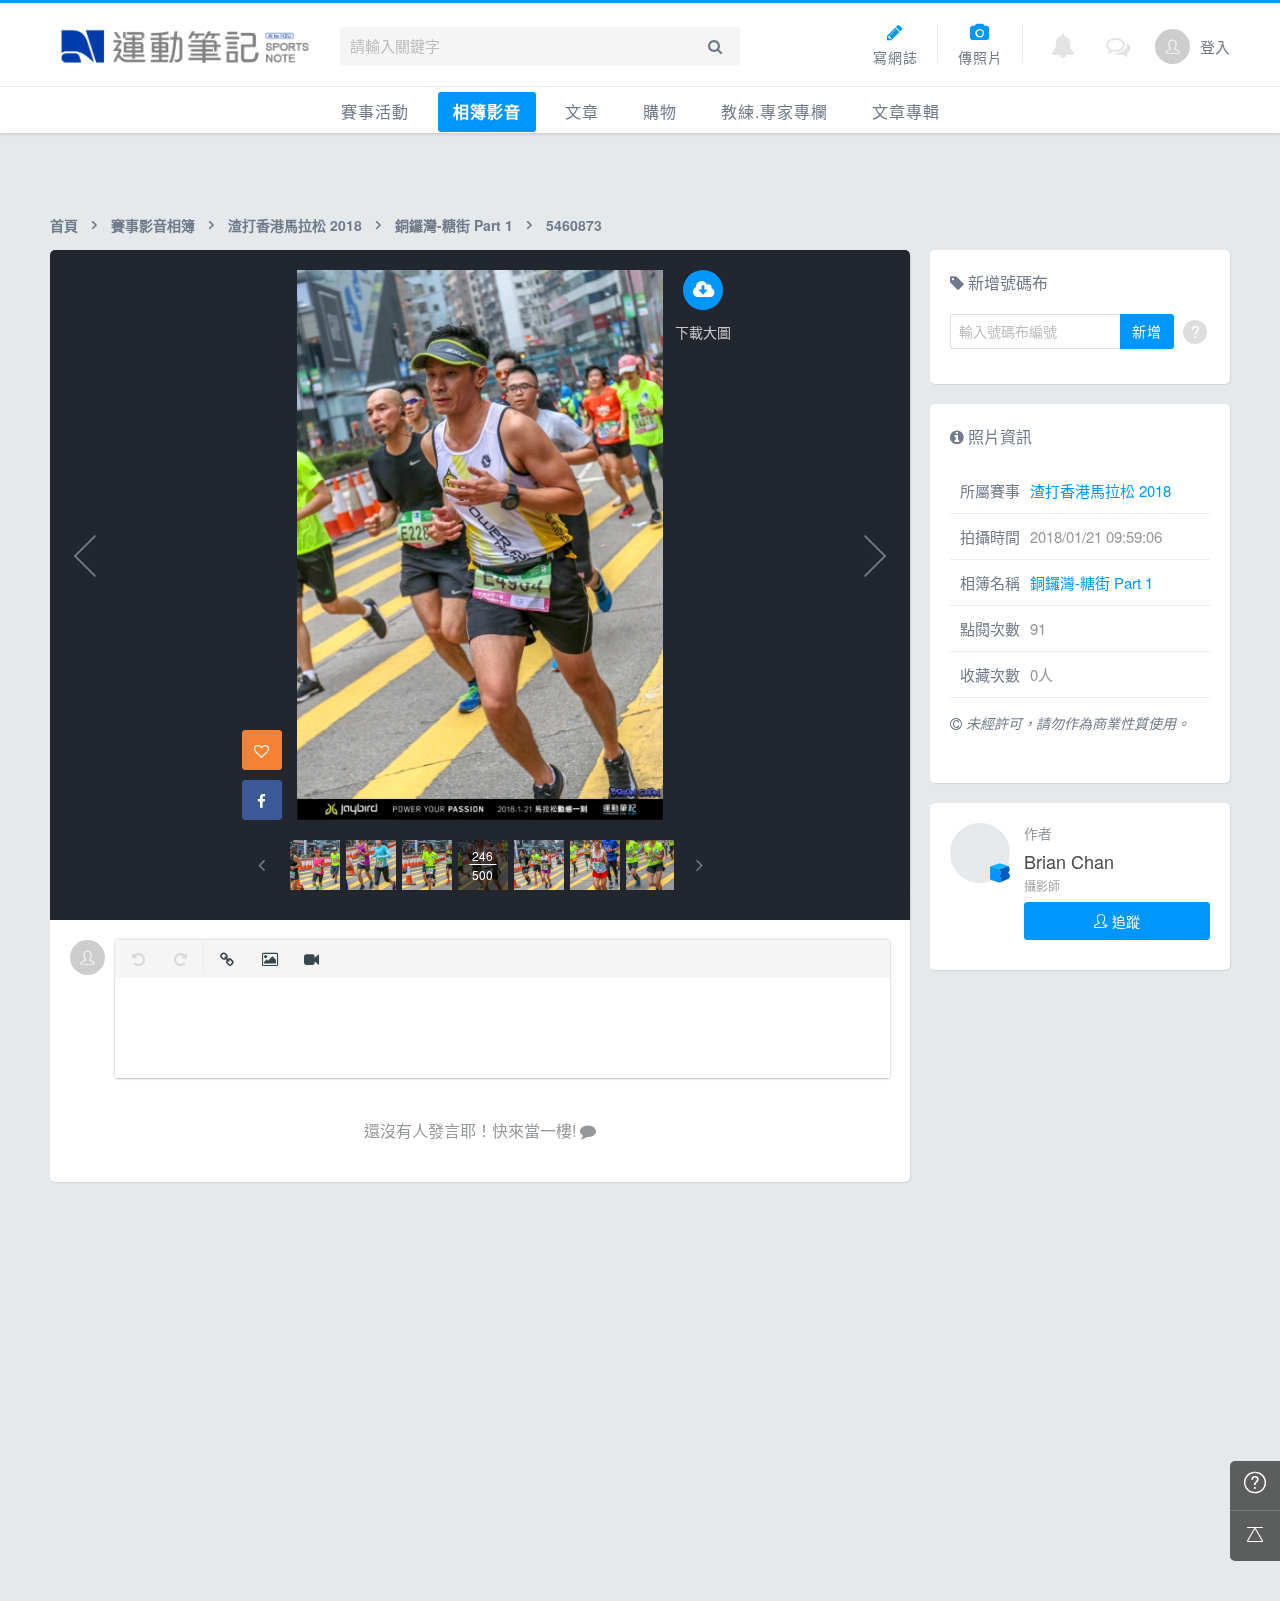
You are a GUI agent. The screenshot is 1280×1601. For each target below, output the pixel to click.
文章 (582, 111)
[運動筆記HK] (185, 46)
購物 (660, 111)
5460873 (574, 225)
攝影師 (1042, 885)
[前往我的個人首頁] (1172, 46)
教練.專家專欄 (774, 111)
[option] (315, 865)
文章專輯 (906, 111)
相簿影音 (487, 111)
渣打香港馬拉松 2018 (295, 225)
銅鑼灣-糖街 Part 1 (454, 225)
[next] (699, 865)
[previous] (261, 865)
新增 (1147, 331)
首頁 (64, 225)
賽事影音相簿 (153, 225)
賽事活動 (375, 111)
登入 (1215, 46)
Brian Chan (1069, 861)
